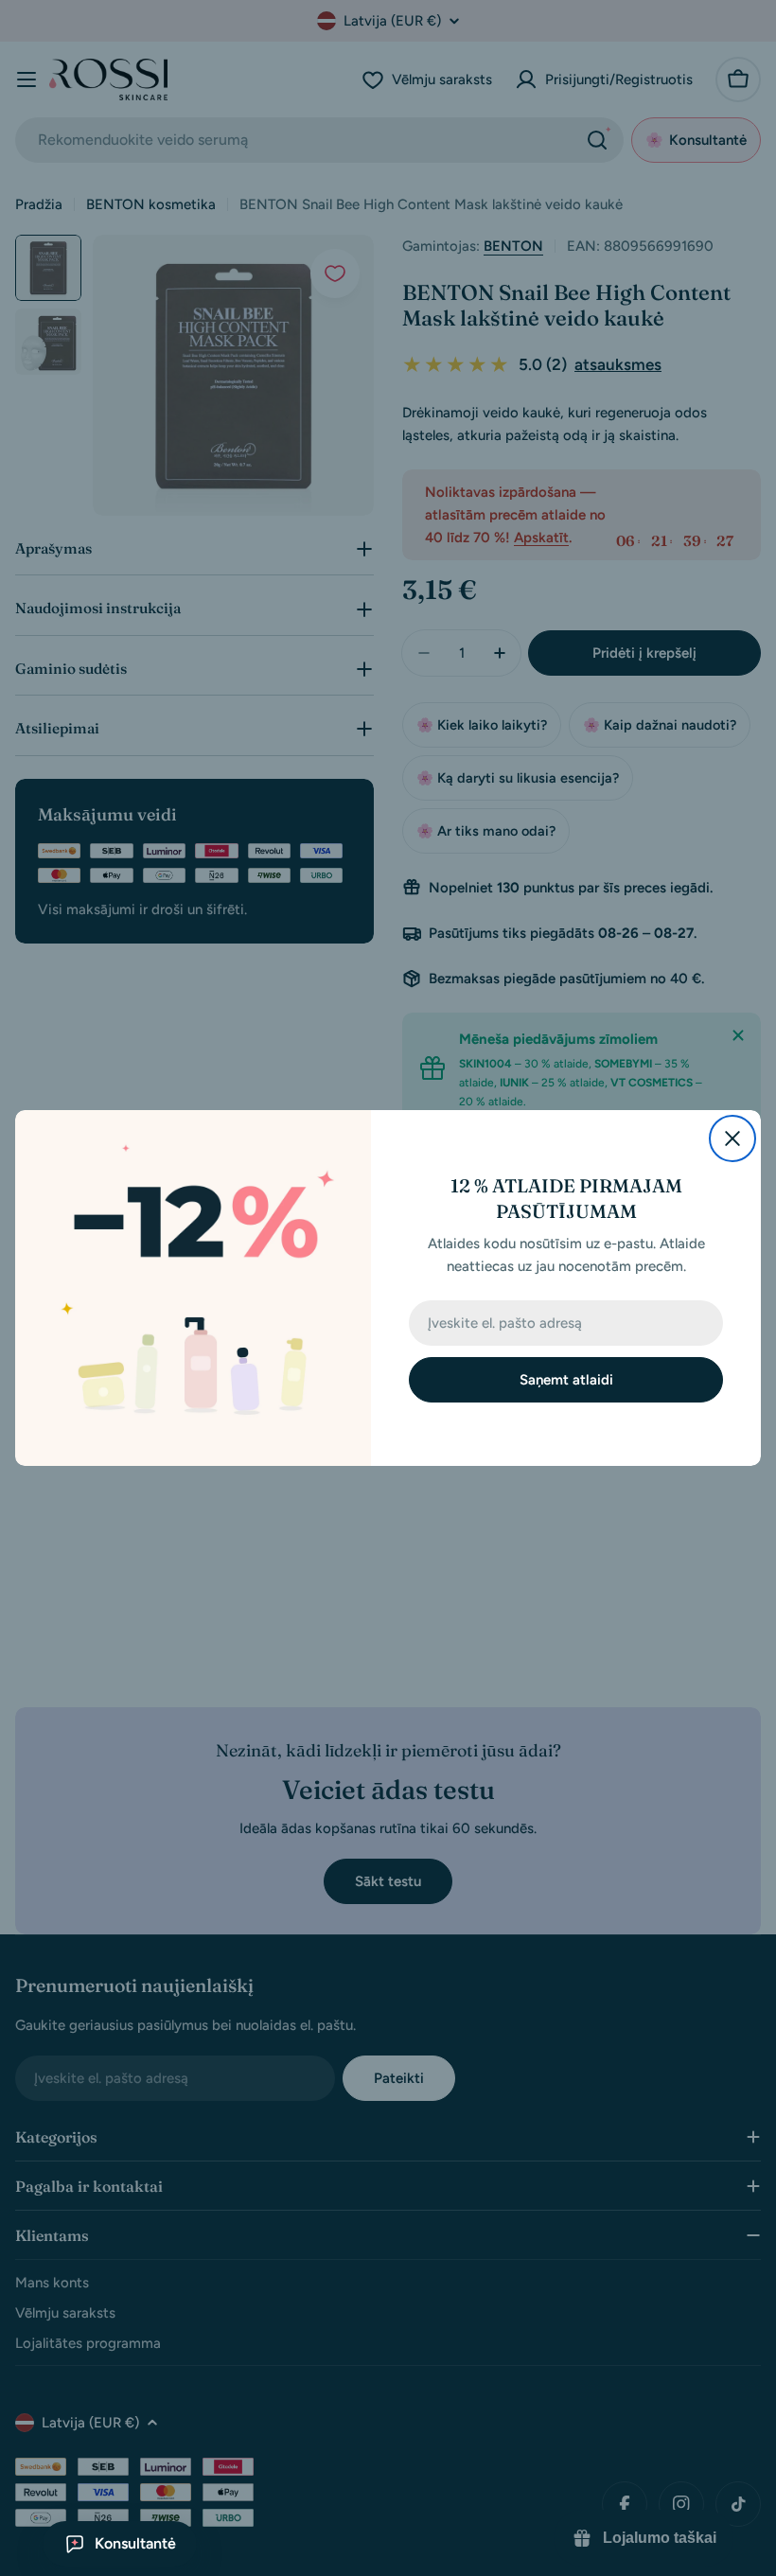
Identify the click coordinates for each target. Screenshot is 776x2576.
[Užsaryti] (732, 1138)
